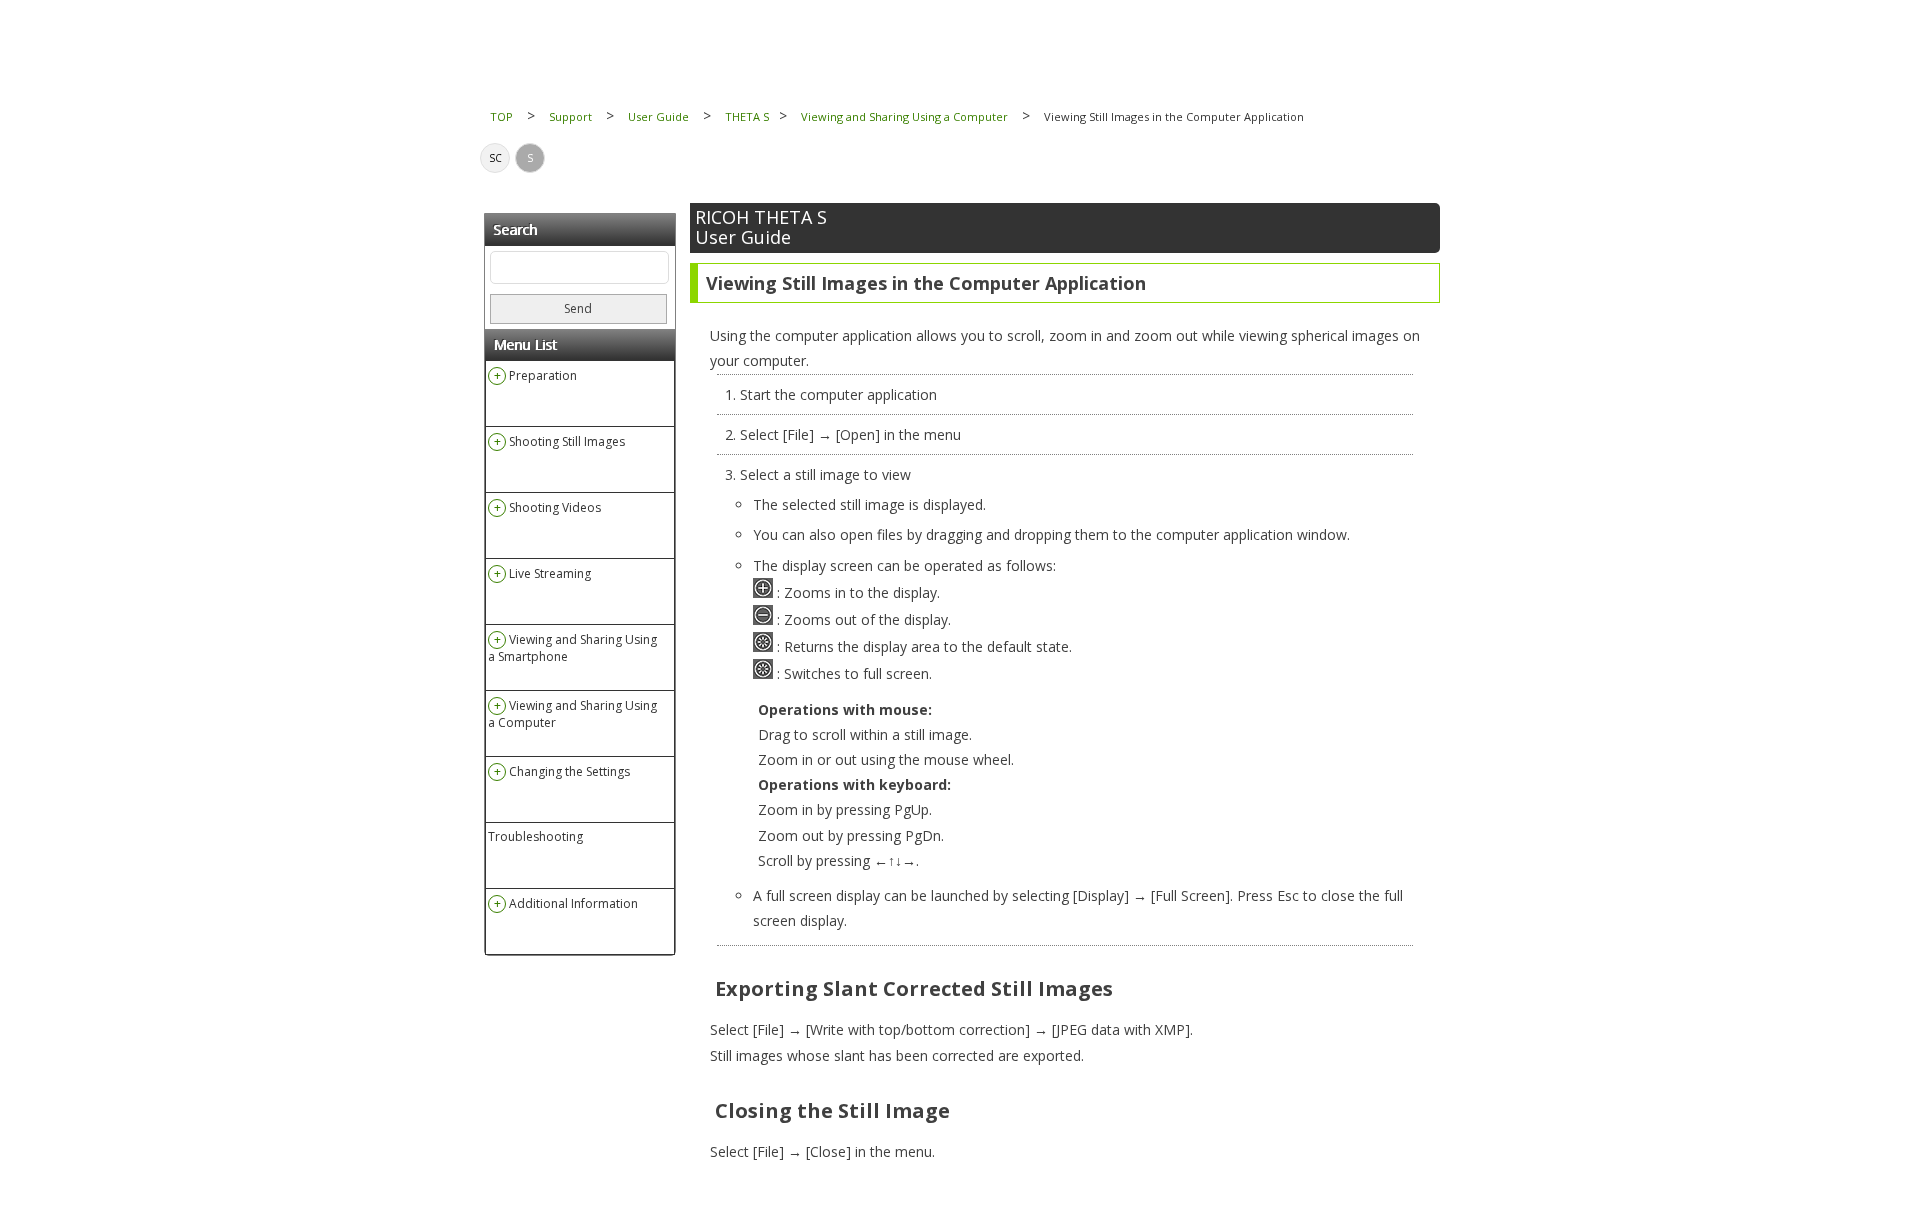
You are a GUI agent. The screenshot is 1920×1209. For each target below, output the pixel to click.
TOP (501, 116)
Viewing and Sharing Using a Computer (904, 116)
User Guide (658, 116)
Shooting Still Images (567, 441)
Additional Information (573, 903)
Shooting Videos (555, 507)
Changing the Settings (569, 771)
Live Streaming (550, 573)
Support (570, 116)
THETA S (747, 116)
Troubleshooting (535, 837)
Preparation (543, 375)
